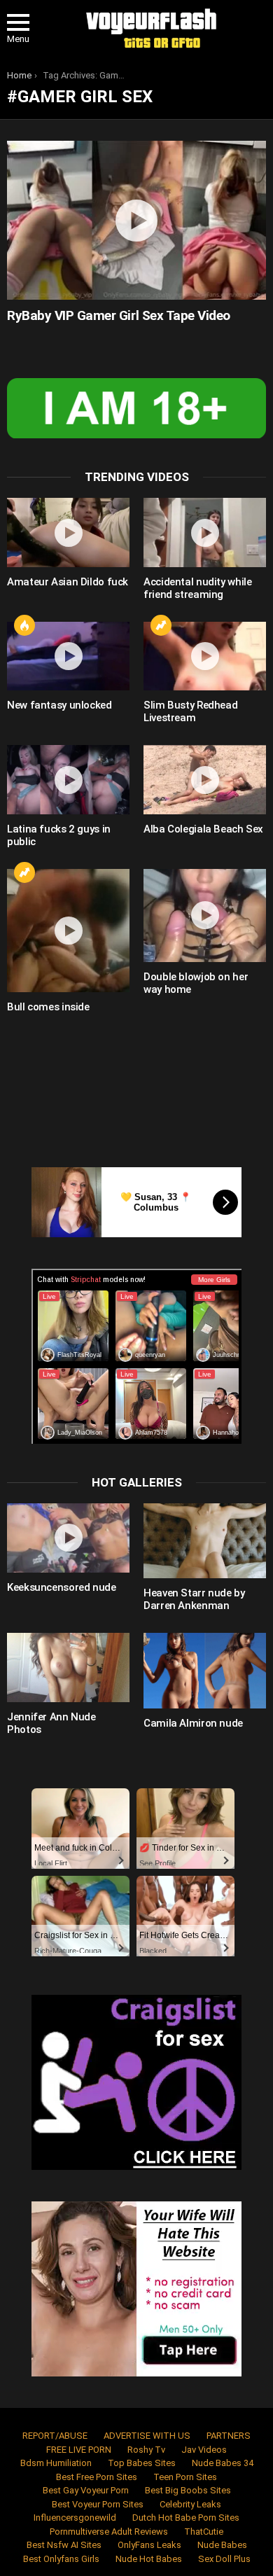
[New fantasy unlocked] (68, 656)
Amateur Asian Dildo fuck (68, 582)
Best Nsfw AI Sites (64, 2545)
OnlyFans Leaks (149, 2545)
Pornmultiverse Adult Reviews (109, 2532)
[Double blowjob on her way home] (205, 915)
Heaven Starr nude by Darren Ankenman (194, 1599)
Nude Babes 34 (223, 2463)
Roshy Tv (146, 2450)
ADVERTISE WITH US (147, 2436)
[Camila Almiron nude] (205, 1670)
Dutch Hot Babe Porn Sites (186, 2518)
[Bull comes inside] (68, 931)
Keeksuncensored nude (62, 1587)
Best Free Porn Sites (97, 2477)
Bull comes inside (48, 1007)
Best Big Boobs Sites (188, 2490)
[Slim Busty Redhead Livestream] (205, 656)
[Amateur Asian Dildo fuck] (68, 532)
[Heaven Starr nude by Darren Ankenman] (205, 1541)
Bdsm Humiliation (56, 2463)
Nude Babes (222, 2545)
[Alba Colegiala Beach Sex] (205, 780)
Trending (161, 625)
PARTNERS (229, 2436)
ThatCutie (204, 2532)
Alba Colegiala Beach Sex (203, 829)
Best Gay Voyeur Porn (86, 2490)
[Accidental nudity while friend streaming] (205, 532)
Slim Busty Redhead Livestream (190, 711)
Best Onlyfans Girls (61, 2559)
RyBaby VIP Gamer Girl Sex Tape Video (119, 315)
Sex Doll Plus (224, 2559)
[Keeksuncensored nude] (68, 1538)
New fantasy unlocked (59, 705)
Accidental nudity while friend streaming (197, 588)
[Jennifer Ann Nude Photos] (68, 1668)
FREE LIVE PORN (79, 2450)
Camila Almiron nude (193, 1723)
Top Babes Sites (142, 2463)
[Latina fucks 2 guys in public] (68, 780)
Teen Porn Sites (185, 2477)
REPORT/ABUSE (55, 2436)
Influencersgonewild (75, 2518)
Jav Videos (204, 2450)
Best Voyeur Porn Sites (98, 2504)
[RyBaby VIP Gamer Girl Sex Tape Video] (136, 220)
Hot (24, 625)
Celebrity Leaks (190, 2504)
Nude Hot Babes (149, 2559)
